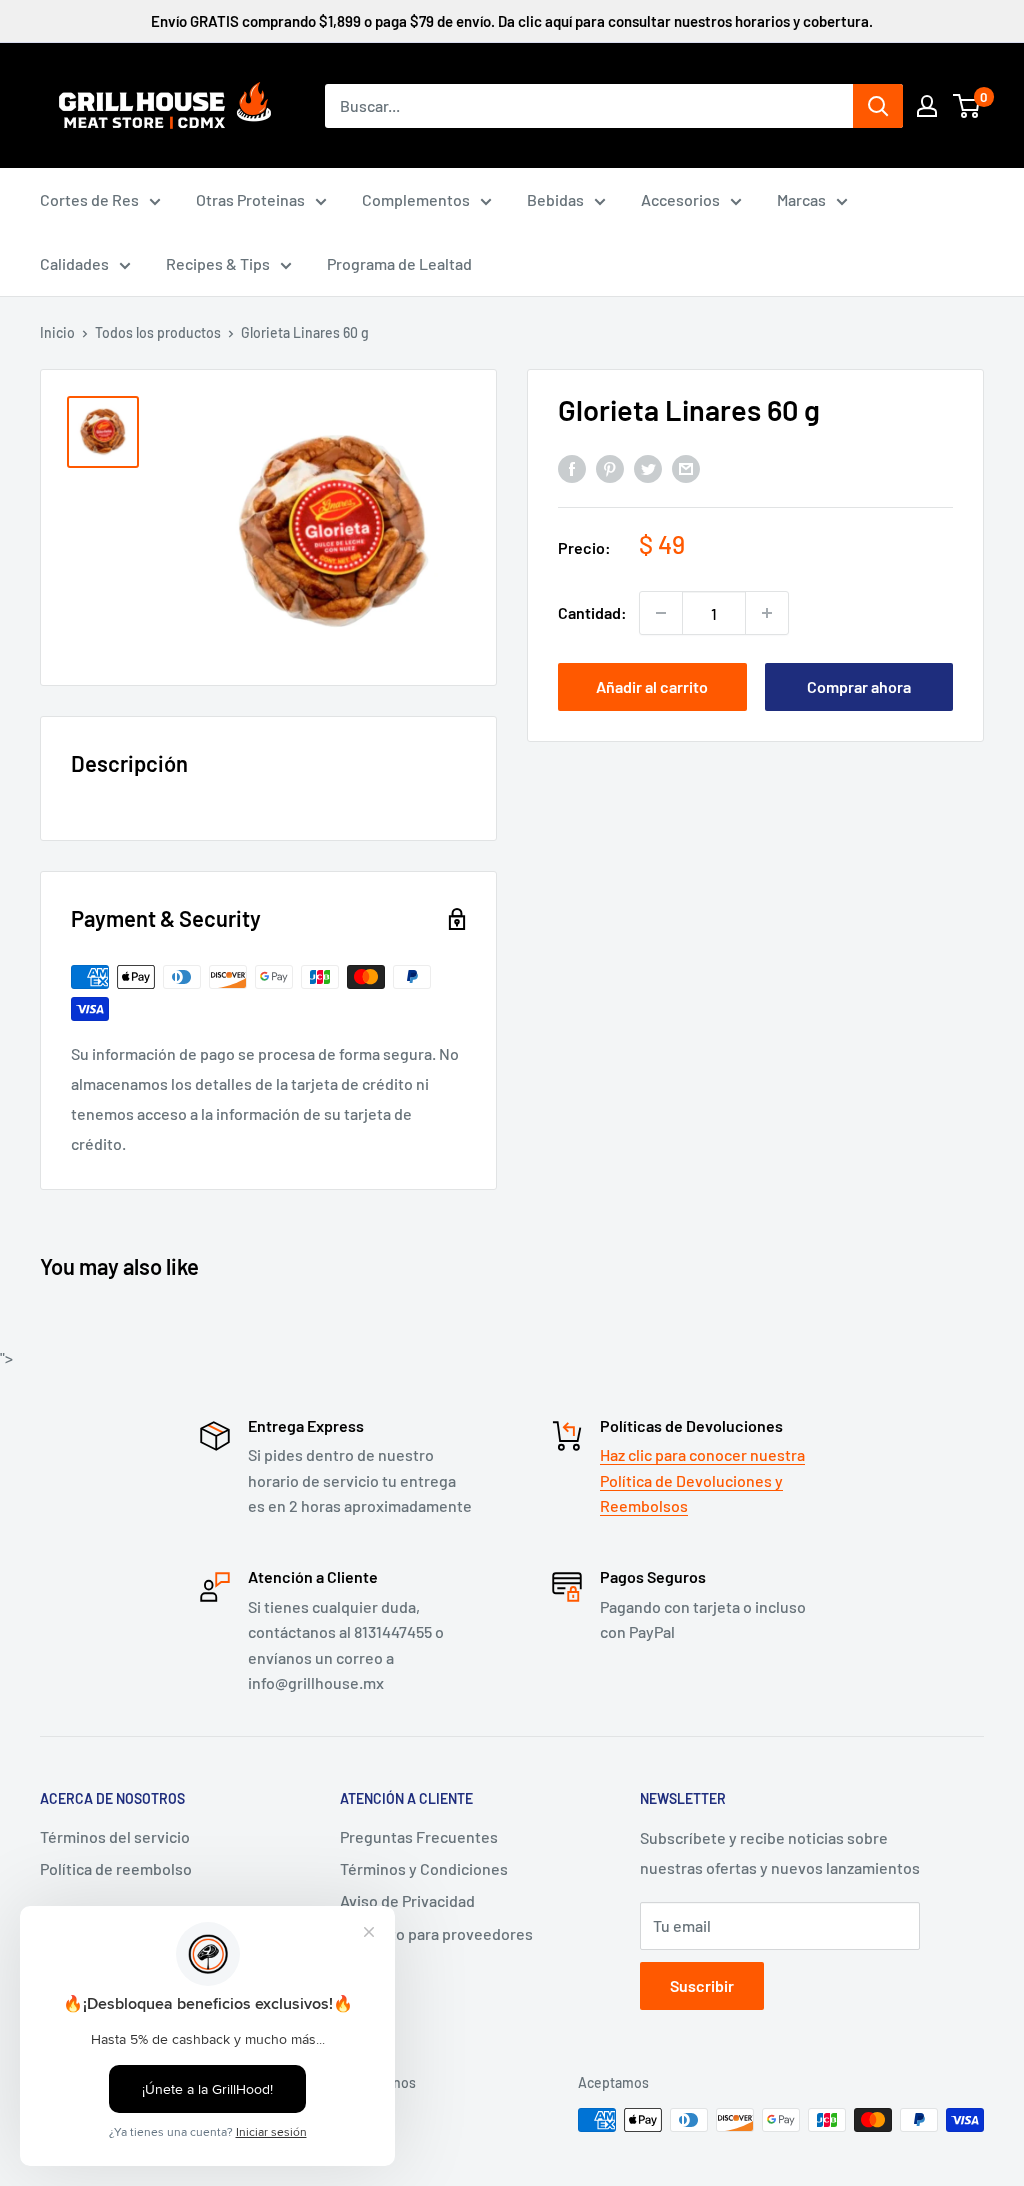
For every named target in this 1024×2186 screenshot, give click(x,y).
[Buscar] (878, 106)
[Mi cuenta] (927, 106)
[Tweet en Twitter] (648, 468)
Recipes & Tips (218, 263)
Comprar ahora (859, 686)
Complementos (416, 199)
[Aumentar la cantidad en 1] (767, 613)
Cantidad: (592, 612)
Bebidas (555, 199)
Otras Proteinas (250, 199)
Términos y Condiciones (424, 1868)
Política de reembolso (116, 1868)
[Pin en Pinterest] (610, 468)
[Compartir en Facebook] (572, 468)
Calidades (74, 263)
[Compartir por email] (686, 468)
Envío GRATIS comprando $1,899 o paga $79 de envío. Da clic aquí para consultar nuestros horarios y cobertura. (512, 21)
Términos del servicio (115, 1836)
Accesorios (680, 199)
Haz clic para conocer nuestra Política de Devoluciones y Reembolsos (702, 1480)
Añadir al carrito (652, 686)
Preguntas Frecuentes (419, 1836)
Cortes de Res (89, 199)
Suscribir (702, 1985)
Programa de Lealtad (399, 263)
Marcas (801, 199)
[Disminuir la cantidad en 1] (661, 613)
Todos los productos (158, 332)
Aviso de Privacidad (407, 1900)
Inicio (57, 332)
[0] (967, 106)
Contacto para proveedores (436, 1933)
